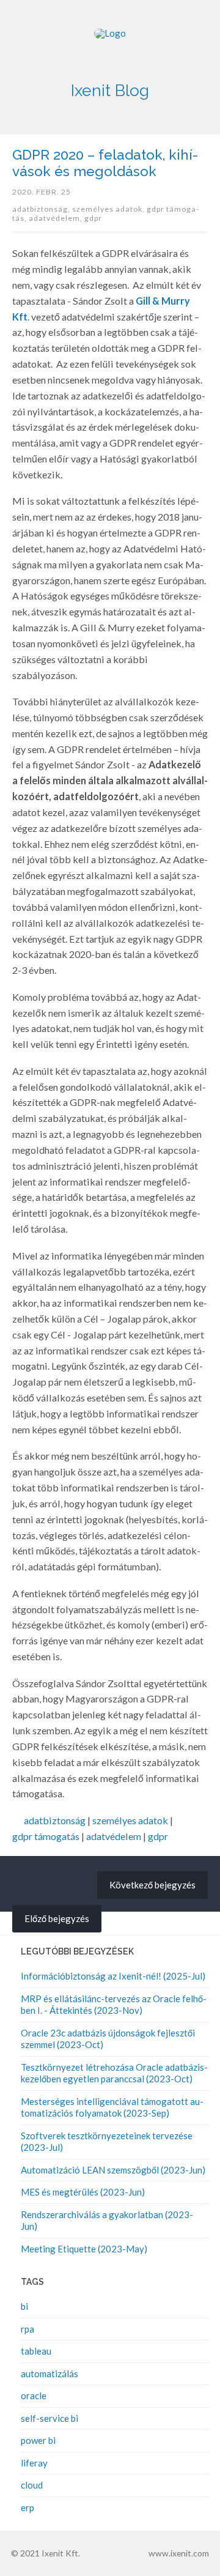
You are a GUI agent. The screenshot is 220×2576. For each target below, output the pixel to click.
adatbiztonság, (42, 209)
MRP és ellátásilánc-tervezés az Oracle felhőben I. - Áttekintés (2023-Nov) (114, 2005)
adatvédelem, (57, 218)
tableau (36, 2351)
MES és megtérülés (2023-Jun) (83, 2192)
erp (28, 2507)
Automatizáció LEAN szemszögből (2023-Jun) (113, 2170)
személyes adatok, (109, 209)
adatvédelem (114, 1836)
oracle (34, 2396)
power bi (38, 2440)
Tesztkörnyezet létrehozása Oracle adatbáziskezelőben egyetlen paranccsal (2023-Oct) (114, 2073)
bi (24, 2306)
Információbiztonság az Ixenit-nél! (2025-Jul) (113, 1976)
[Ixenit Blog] (110, 49)
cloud (32, 2485)
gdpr (93, 218)
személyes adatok (130, 1820)
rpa (28, 2329)
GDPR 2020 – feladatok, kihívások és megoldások (105, 163)
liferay (34, 2463)
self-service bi (50, 2418)
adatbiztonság (55, 1820)
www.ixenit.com (179, 2553)
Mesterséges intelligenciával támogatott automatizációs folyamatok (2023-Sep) (112, 2107)
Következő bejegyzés (152, 1885)
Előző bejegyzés (57, 1918)
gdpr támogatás (46, 1836)
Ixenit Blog (110, 90)
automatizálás (50, 2374)
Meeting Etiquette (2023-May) (84, 2249)
